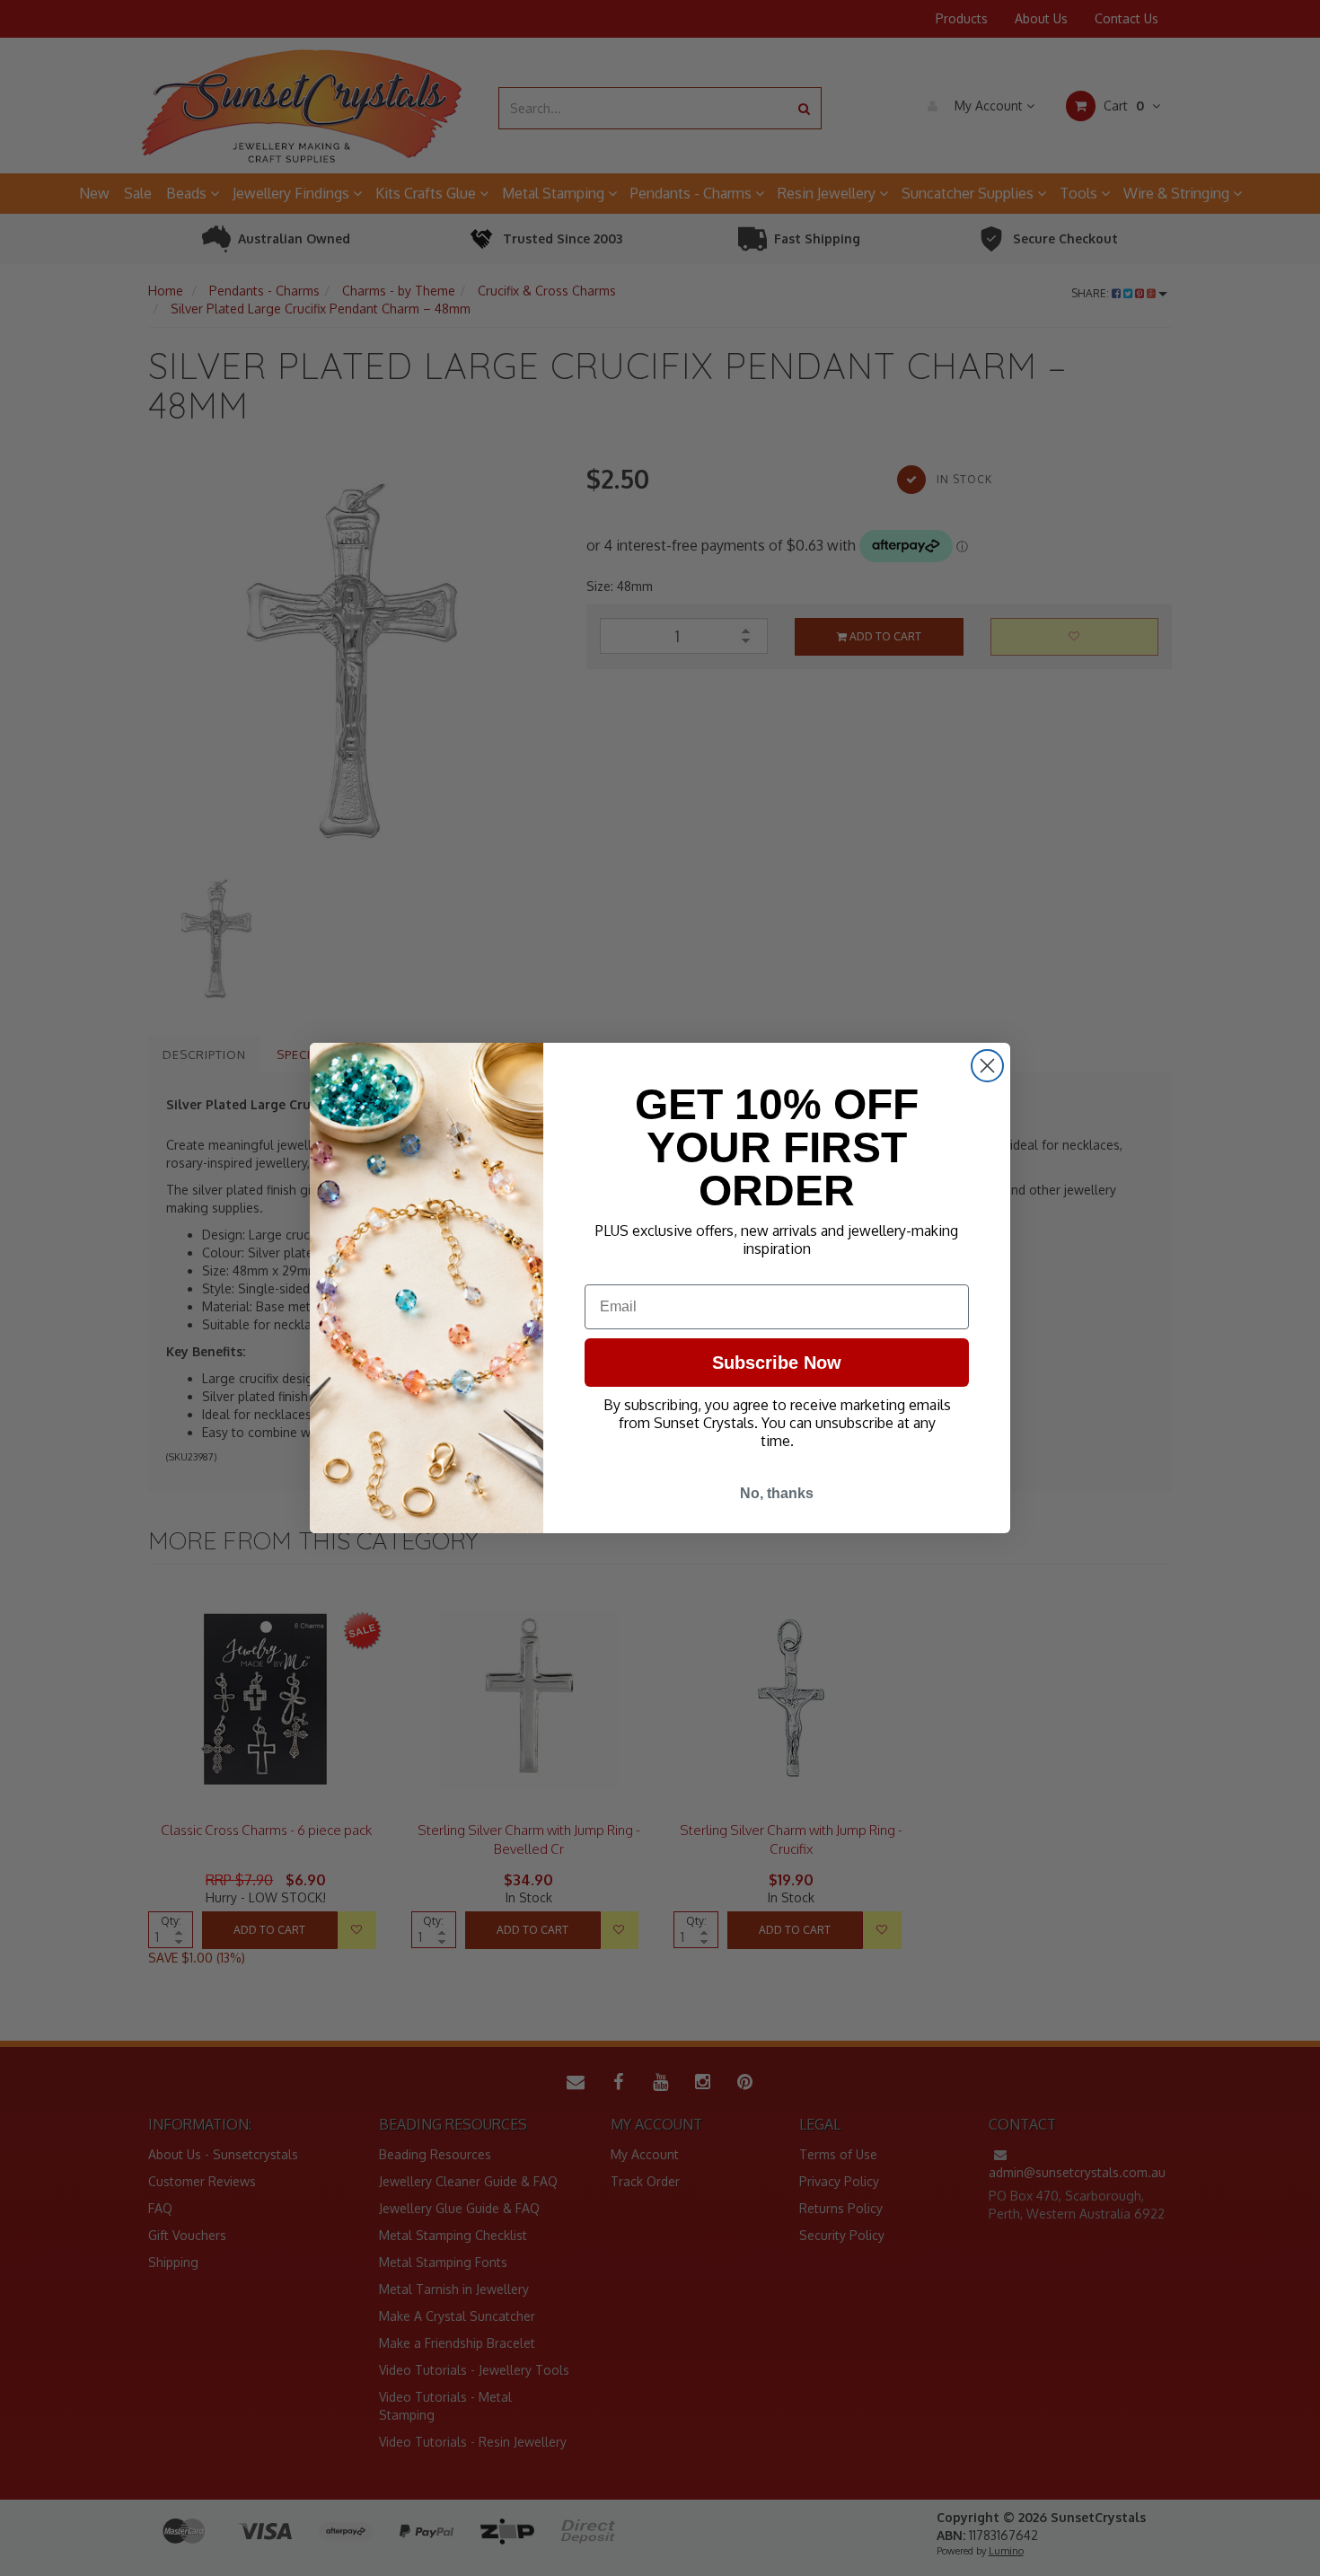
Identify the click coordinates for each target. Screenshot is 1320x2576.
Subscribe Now (777, 1363)
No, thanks (777, 1493)
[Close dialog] (987, 1066)
